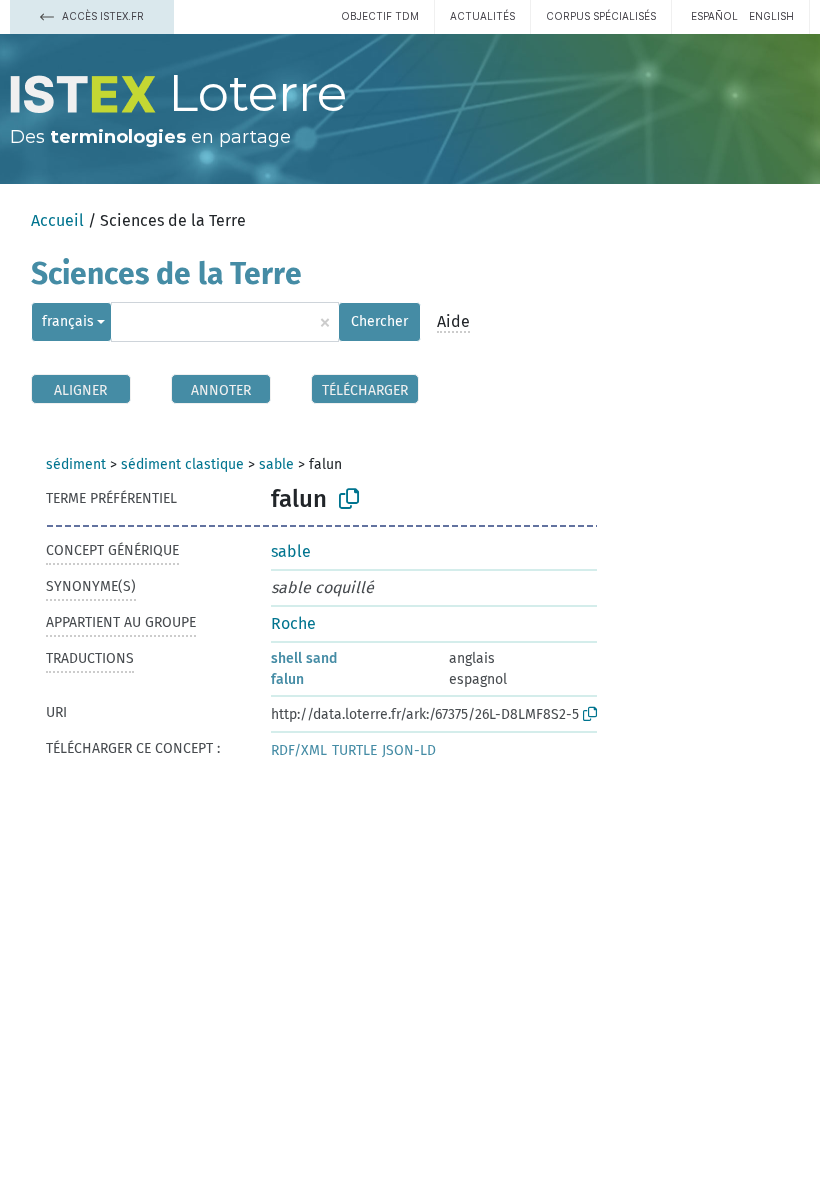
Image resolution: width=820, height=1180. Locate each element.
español (714, 16)
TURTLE (354, 750)
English (771, 16)
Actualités (482, 16)
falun (287, 679)
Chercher (379, 321)
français (68, 321)
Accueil (57, 220)
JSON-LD (409, 750)
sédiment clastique (182, 464)
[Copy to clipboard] (349, 499)
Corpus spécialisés (601, 16)
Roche (293, 623)
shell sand (304, 658)
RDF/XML (299, 750)
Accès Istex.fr (101, 16)
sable (276, 464)
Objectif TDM (380, 16)
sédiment (76, 464)
